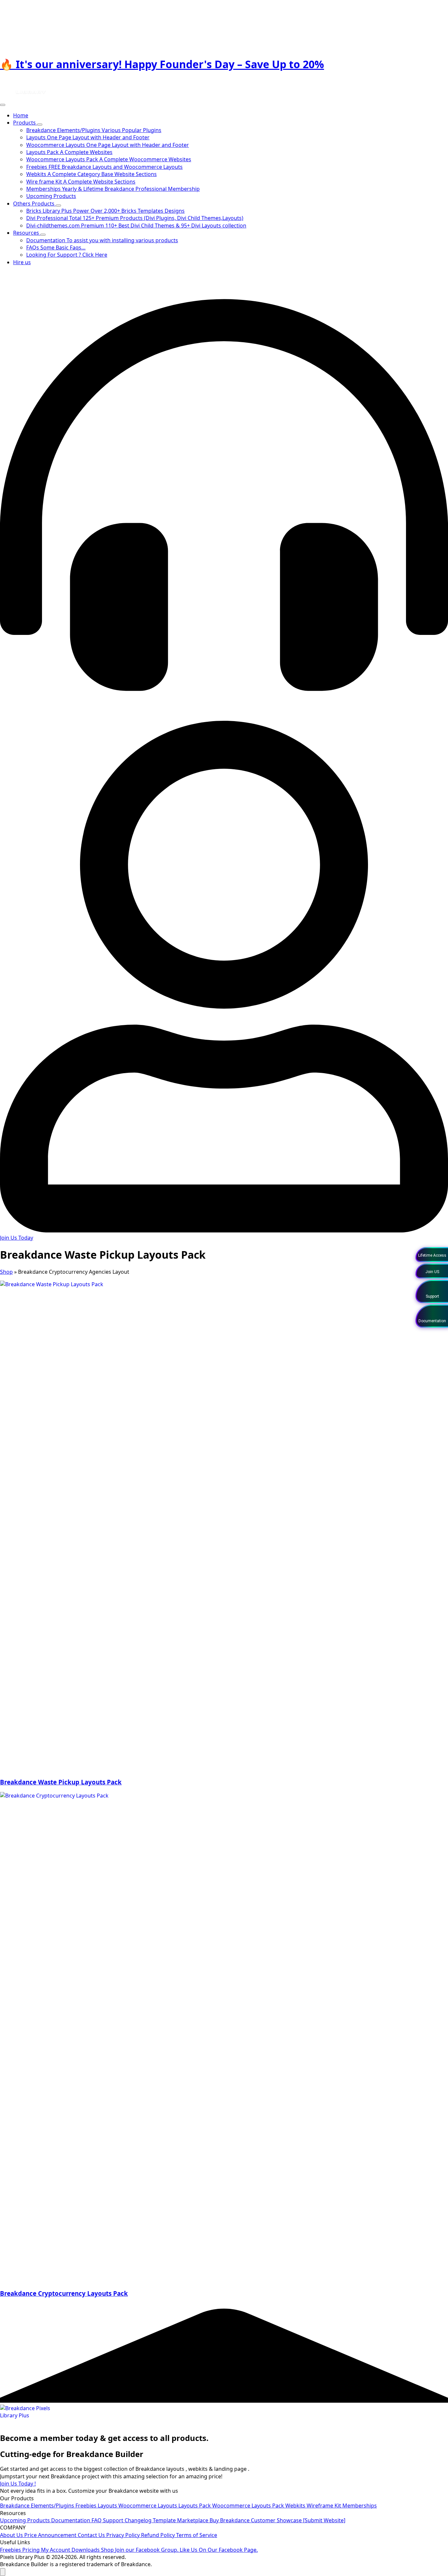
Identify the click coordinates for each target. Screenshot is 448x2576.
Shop (6, 1272)
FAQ (97, 2520)
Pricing (32, 2550)
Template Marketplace (181, 2520)
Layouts (108, 2506)
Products (25, 123)
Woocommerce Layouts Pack (249, 2506)
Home (21, 115)
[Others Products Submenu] (58, 206)
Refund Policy (159, 2535)
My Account (56, 2550)
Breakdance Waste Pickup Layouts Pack (61, 1782)
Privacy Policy (124, 2535)
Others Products (34, 204)
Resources (27, 233)
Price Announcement (51, 2535)
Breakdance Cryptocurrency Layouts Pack (64, 2293)
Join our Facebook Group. (147, 2550)
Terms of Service (197, 2535)
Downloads (86, 2550)
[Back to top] (3, 2572)
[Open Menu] (3, 105)
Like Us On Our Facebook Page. (219, 2550)
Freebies (87, 2506)
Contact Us (92, 2535)
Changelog (139, 2520)
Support (114, 2520)
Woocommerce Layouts (148, 2506)
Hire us (22, 262)
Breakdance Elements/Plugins (38, 2506)
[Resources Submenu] (43, 235)
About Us (12, 2535)
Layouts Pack (195, 2506)
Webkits (296, 2506)
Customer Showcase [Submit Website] (298, 2520)
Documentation (71, 2520)
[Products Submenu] (40, 125)
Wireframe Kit (325, 2506)
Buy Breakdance (230, 2520)
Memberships (360, 2506)
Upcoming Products (26, 2520)
